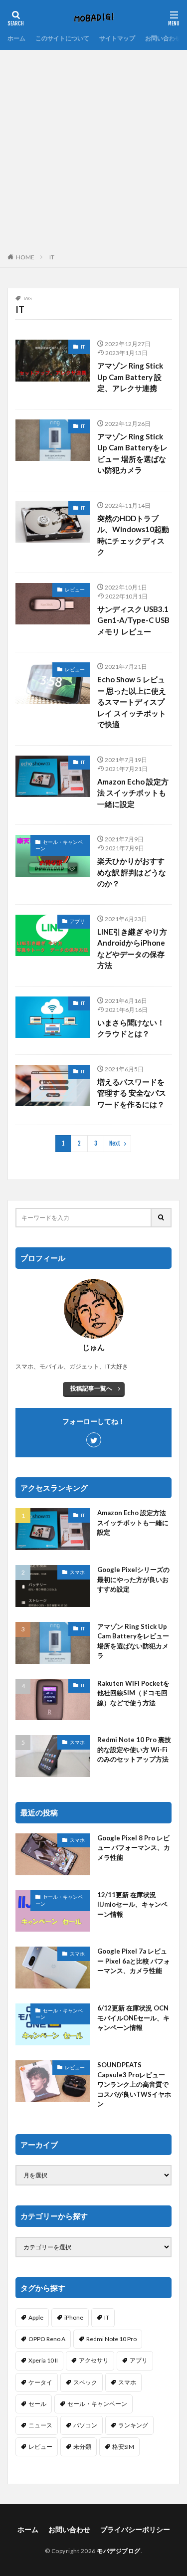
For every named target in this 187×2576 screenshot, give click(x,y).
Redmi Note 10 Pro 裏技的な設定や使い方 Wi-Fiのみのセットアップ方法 (134, 1749)
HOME (25, 257)
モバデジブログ (119, 2551)
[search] (162, 1218)
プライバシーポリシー (135, 2529)
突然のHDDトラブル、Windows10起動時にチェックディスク (133, 535)
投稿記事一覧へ (91, 1388)
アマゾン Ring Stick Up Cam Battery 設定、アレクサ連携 (130, 377)
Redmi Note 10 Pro (111, 2339)
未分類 (82, 2447)
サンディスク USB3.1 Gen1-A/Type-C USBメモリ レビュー (133, 620)
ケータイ (40, 2382)
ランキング (133, 2425)
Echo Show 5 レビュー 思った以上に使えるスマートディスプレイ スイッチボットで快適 (132, 702)
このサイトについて (62, 38)
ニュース (40, 2425)
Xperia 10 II (43, 2360)
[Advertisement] (93, 148)
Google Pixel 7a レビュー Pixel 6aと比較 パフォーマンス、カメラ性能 (134, 1961)
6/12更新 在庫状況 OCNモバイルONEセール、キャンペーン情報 (133, 2018)
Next (115, 1143)
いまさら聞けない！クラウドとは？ (131, 1028)
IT (52, 257)
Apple (36, 2317)
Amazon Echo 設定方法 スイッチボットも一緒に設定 (133, 793)
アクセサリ (94, 2360)
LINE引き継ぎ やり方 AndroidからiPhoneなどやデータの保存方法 (132, 949)
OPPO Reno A (47, 2339)
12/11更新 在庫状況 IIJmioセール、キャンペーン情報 (132, 1904)
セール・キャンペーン (59, 845)
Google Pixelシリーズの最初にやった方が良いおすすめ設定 (133, 1579)
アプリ (77, 921)
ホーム (16, 38)
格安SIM (123, 2447)
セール (37, 2404)
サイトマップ (117, 38)
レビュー (75, 590)
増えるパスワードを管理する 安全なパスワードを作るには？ (132, 1093)
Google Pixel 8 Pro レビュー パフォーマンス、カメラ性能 (134, 1848)
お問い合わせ (163, 38)
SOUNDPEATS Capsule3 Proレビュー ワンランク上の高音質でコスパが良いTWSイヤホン (134, 2084)
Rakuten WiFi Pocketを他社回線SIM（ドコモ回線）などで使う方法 (133, 1693)
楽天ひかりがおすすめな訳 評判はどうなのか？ (132, 872)
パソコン (85, 2425)
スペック (85, 2382)
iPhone (74, 2317)
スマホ (77, 1572)
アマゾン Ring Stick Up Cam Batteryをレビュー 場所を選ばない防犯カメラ (132, 453)
